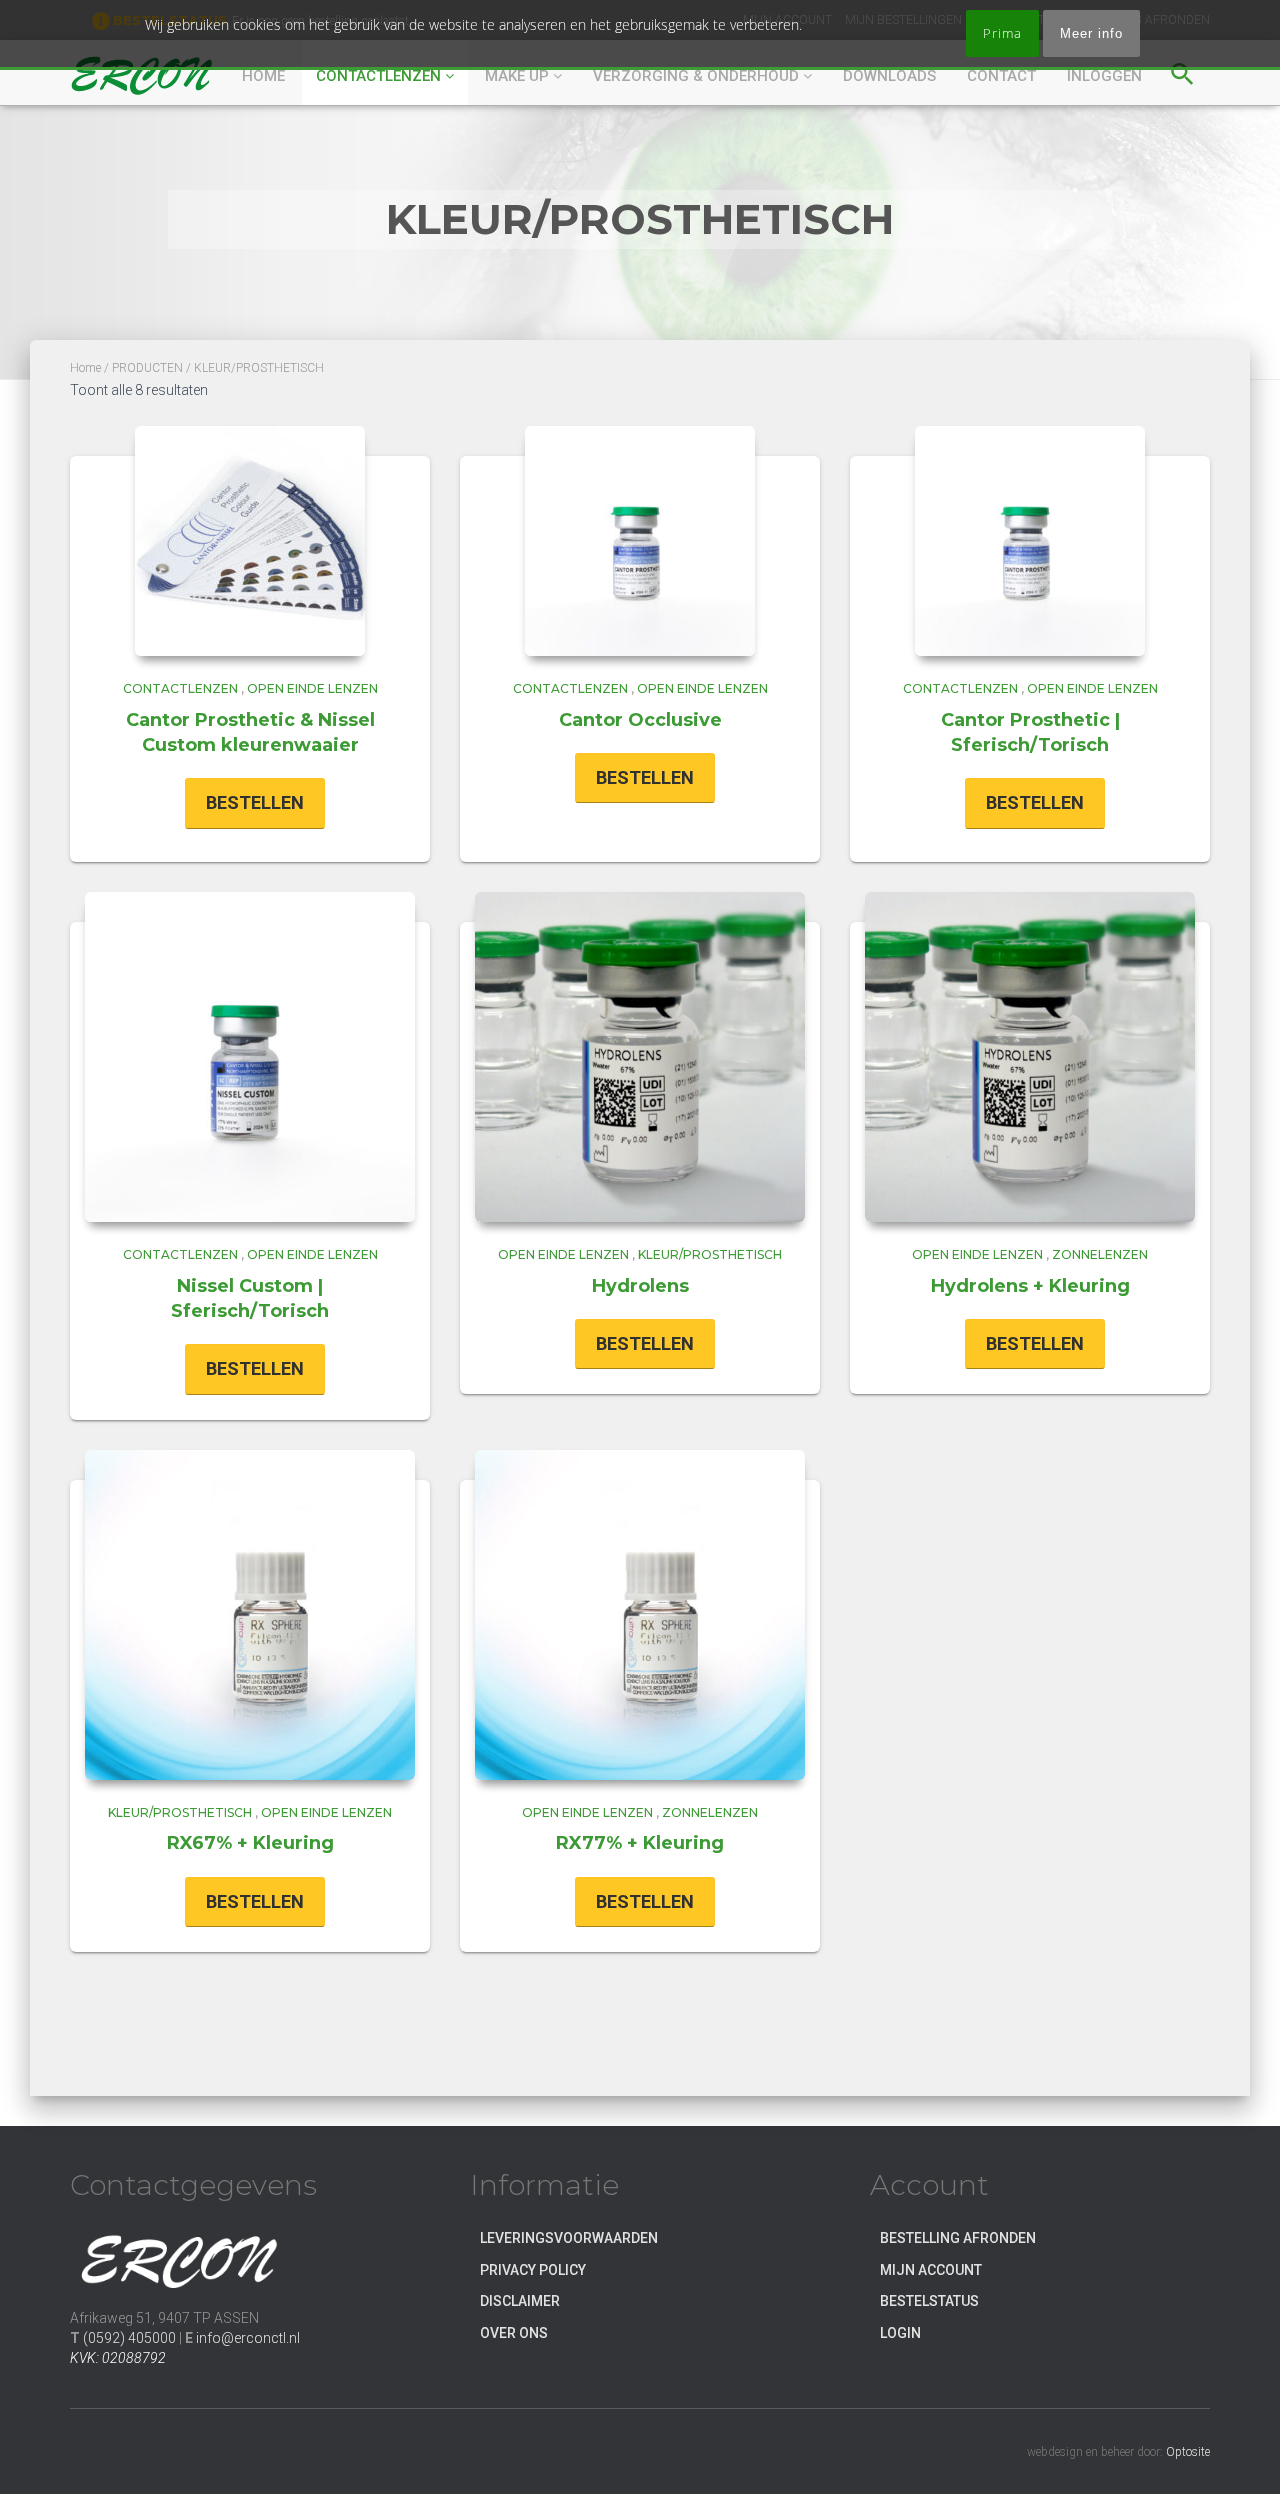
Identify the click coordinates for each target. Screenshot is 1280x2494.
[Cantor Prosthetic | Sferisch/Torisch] (1030, 541)
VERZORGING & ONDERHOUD (698, 76)
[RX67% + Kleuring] (250, 1615)
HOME (263, 76)
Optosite (1188, 2452)
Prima (1002, 33)
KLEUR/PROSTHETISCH (710, 1254)
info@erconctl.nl (248, 2338)
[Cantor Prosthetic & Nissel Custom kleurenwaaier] (250, 541)
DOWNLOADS (889, 76)
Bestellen (255, 802)
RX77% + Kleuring (640, 1843)
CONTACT (1001, 76)
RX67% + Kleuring (250, 1843)
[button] (1182, 71)
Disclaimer (520, 2301)
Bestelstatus (929, 2301)
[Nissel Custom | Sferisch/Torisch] (250, 1057)
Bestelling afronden (958, 2238)
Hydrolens (640, 1286)
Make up (519, 76)
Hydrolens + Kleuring (1030, 1286)
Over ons (514, 2333)
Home (85, 368)
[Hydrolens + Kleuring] (1030, 1057)
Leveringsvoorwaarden (569, 2238)
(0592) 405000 (129, 2338)
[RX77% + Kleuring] (640, 1615)
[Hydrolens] (640, 1057)
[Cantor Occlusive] (640, 541)
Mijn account (931, 2270)
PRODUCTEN (147, 368)
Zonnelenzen (1100, 1254)
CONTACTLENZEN (380, 76)
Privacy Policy (533, 2270)
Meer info (1091, 33)
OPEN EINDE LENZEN (312, 688)
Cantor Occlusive (640, 720)
